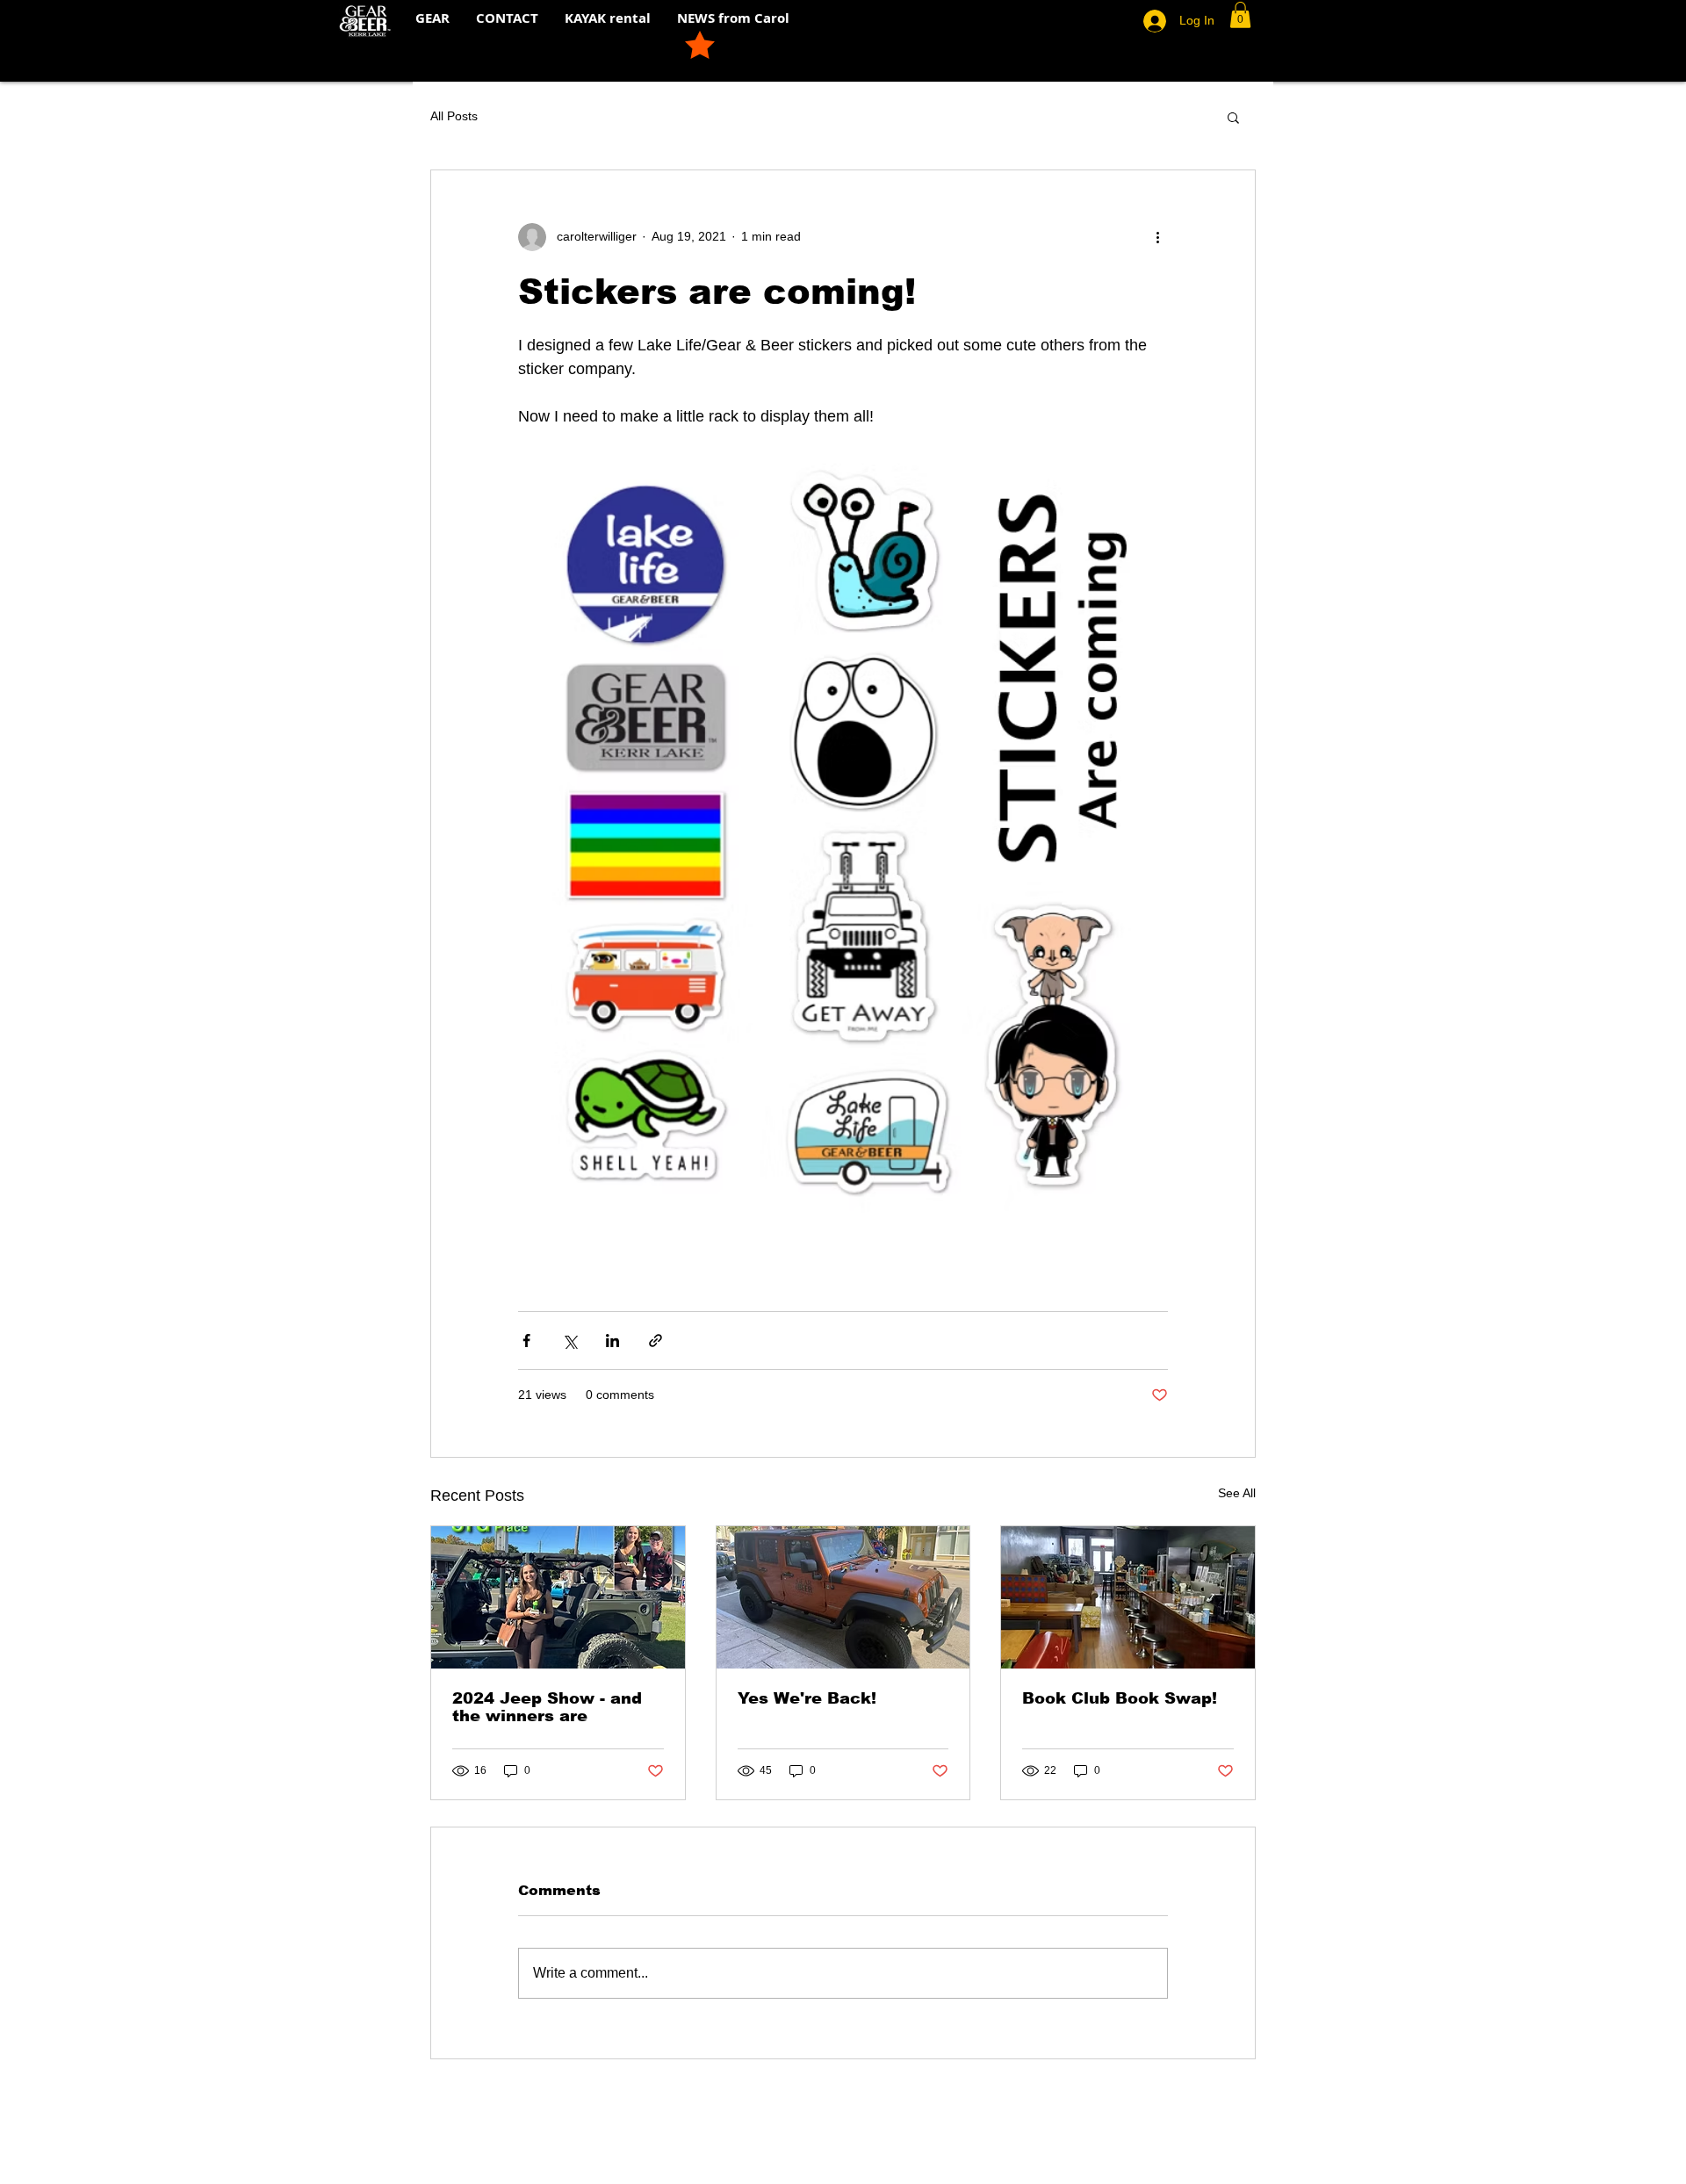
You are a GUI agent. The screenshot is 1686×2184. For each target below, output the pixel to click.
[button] (1240, 15)
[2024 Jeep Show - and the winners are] (558, 1597)
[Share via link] (656, 1341)
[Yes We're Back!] (843, 1597)
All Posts (454, 116)
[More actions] (1157, 237)
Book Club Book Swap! (1120, 1698)
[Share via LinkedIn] (612, 1341)
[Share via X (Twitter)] (569, 1341)
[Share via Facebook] (526, 1341)
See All (1237, 1493)
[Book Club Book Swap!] (1128, 1597)
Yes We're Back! (807, 1698)
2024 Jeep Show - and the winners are (547, 1707)
